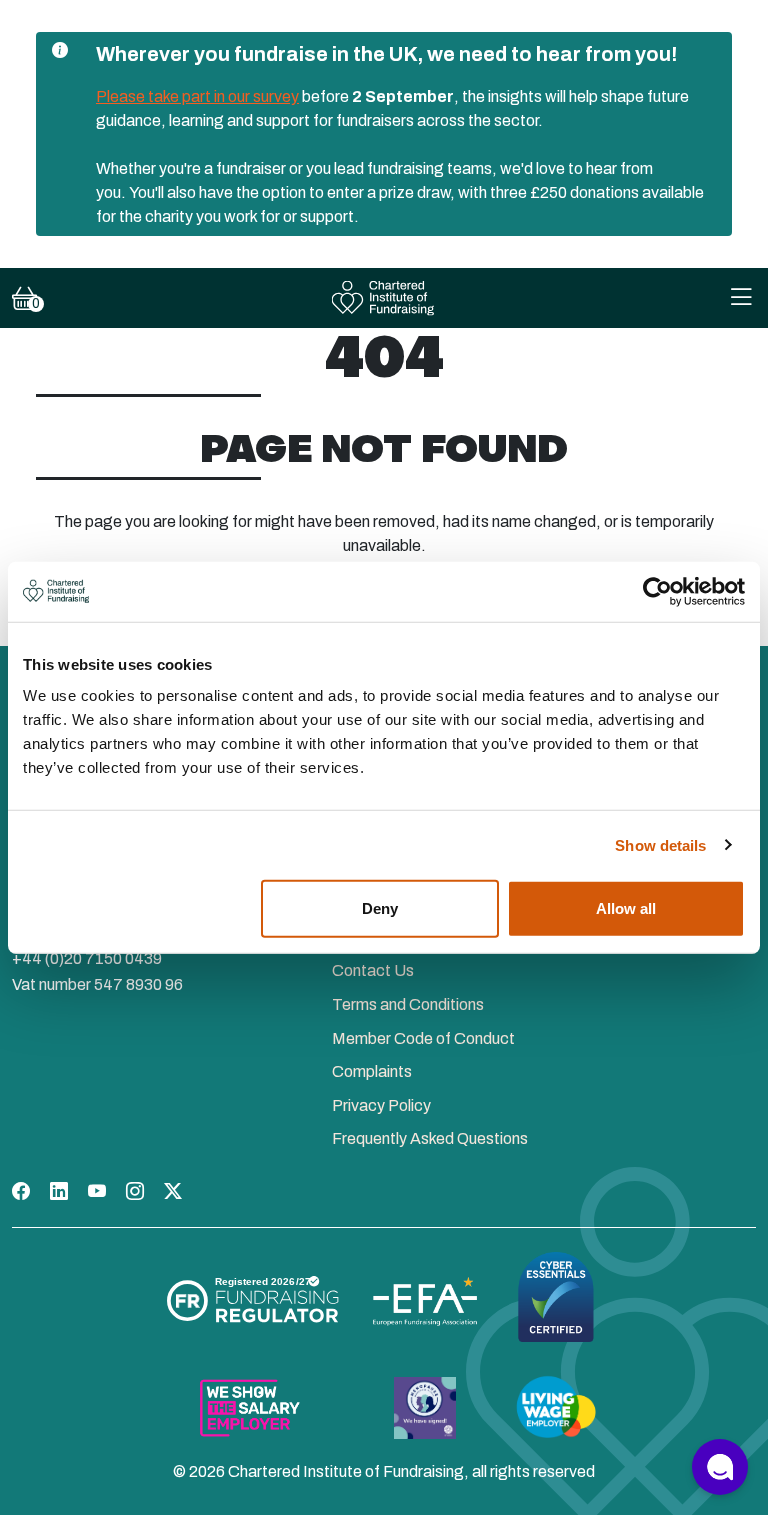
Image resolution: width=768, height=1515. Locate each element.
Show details (660, 844)
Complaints (372, 1071)
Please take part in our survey (197, 96)
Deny (380, 908)
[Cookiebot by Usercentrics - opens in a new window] (657, 591)
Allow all (626, 908)
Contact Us (373, 970)
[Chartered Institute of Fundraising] (384, 298)
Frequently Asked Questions (430, 1138)
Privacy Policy (381, 1105)
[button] (720, 1467)
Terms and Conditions (408, 1004)
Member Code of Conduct (423, 1038)
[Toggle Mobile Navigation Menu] (741, 298)
